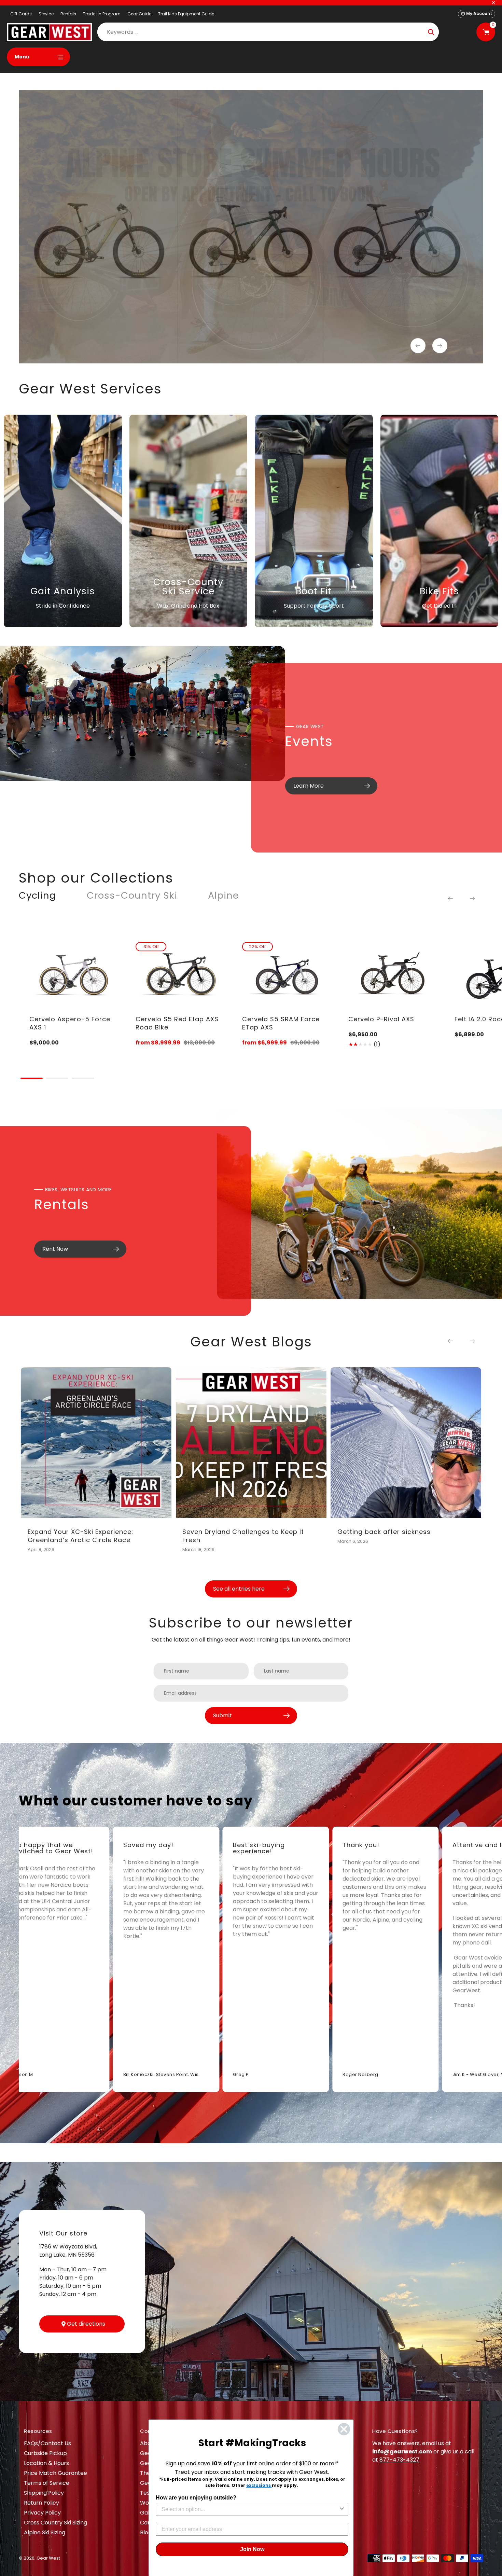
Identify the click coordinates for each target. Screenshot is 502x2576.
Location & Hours (46, 2463)
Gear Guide (139, 14)
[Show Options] (342, 2509)
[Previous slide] (418, 346)
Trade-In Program (102, 14)
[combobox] (250, 2509)
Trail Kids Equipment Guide (186, 14)
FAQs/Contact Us (47, 2443)
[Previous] (450, 899)
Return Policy (41, 2503)
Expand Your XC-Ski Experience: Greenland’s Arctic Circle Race (80, 1536)
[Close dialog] (344, 2429)
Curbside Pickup (45, 2453)
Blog (146, 2532)
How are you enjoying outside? (196, 2498)
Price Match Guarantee (55, 2473)
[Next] (472, 899)
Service (46, 14)
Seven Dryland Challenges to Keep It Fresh (243, 1536)
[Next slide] (440, 346)
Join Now (252, 2549)
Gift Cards (21, 14)
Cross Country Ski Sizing (55, 2523)
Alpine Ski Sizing (45, 2532)
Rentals (68, 14)
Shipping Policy (44, 2493)
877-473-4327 (399, 2460)
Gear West (48, 2558)
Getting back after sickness (384, 1532)
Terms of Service (47, 2483)
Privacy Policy (42, 2513)
